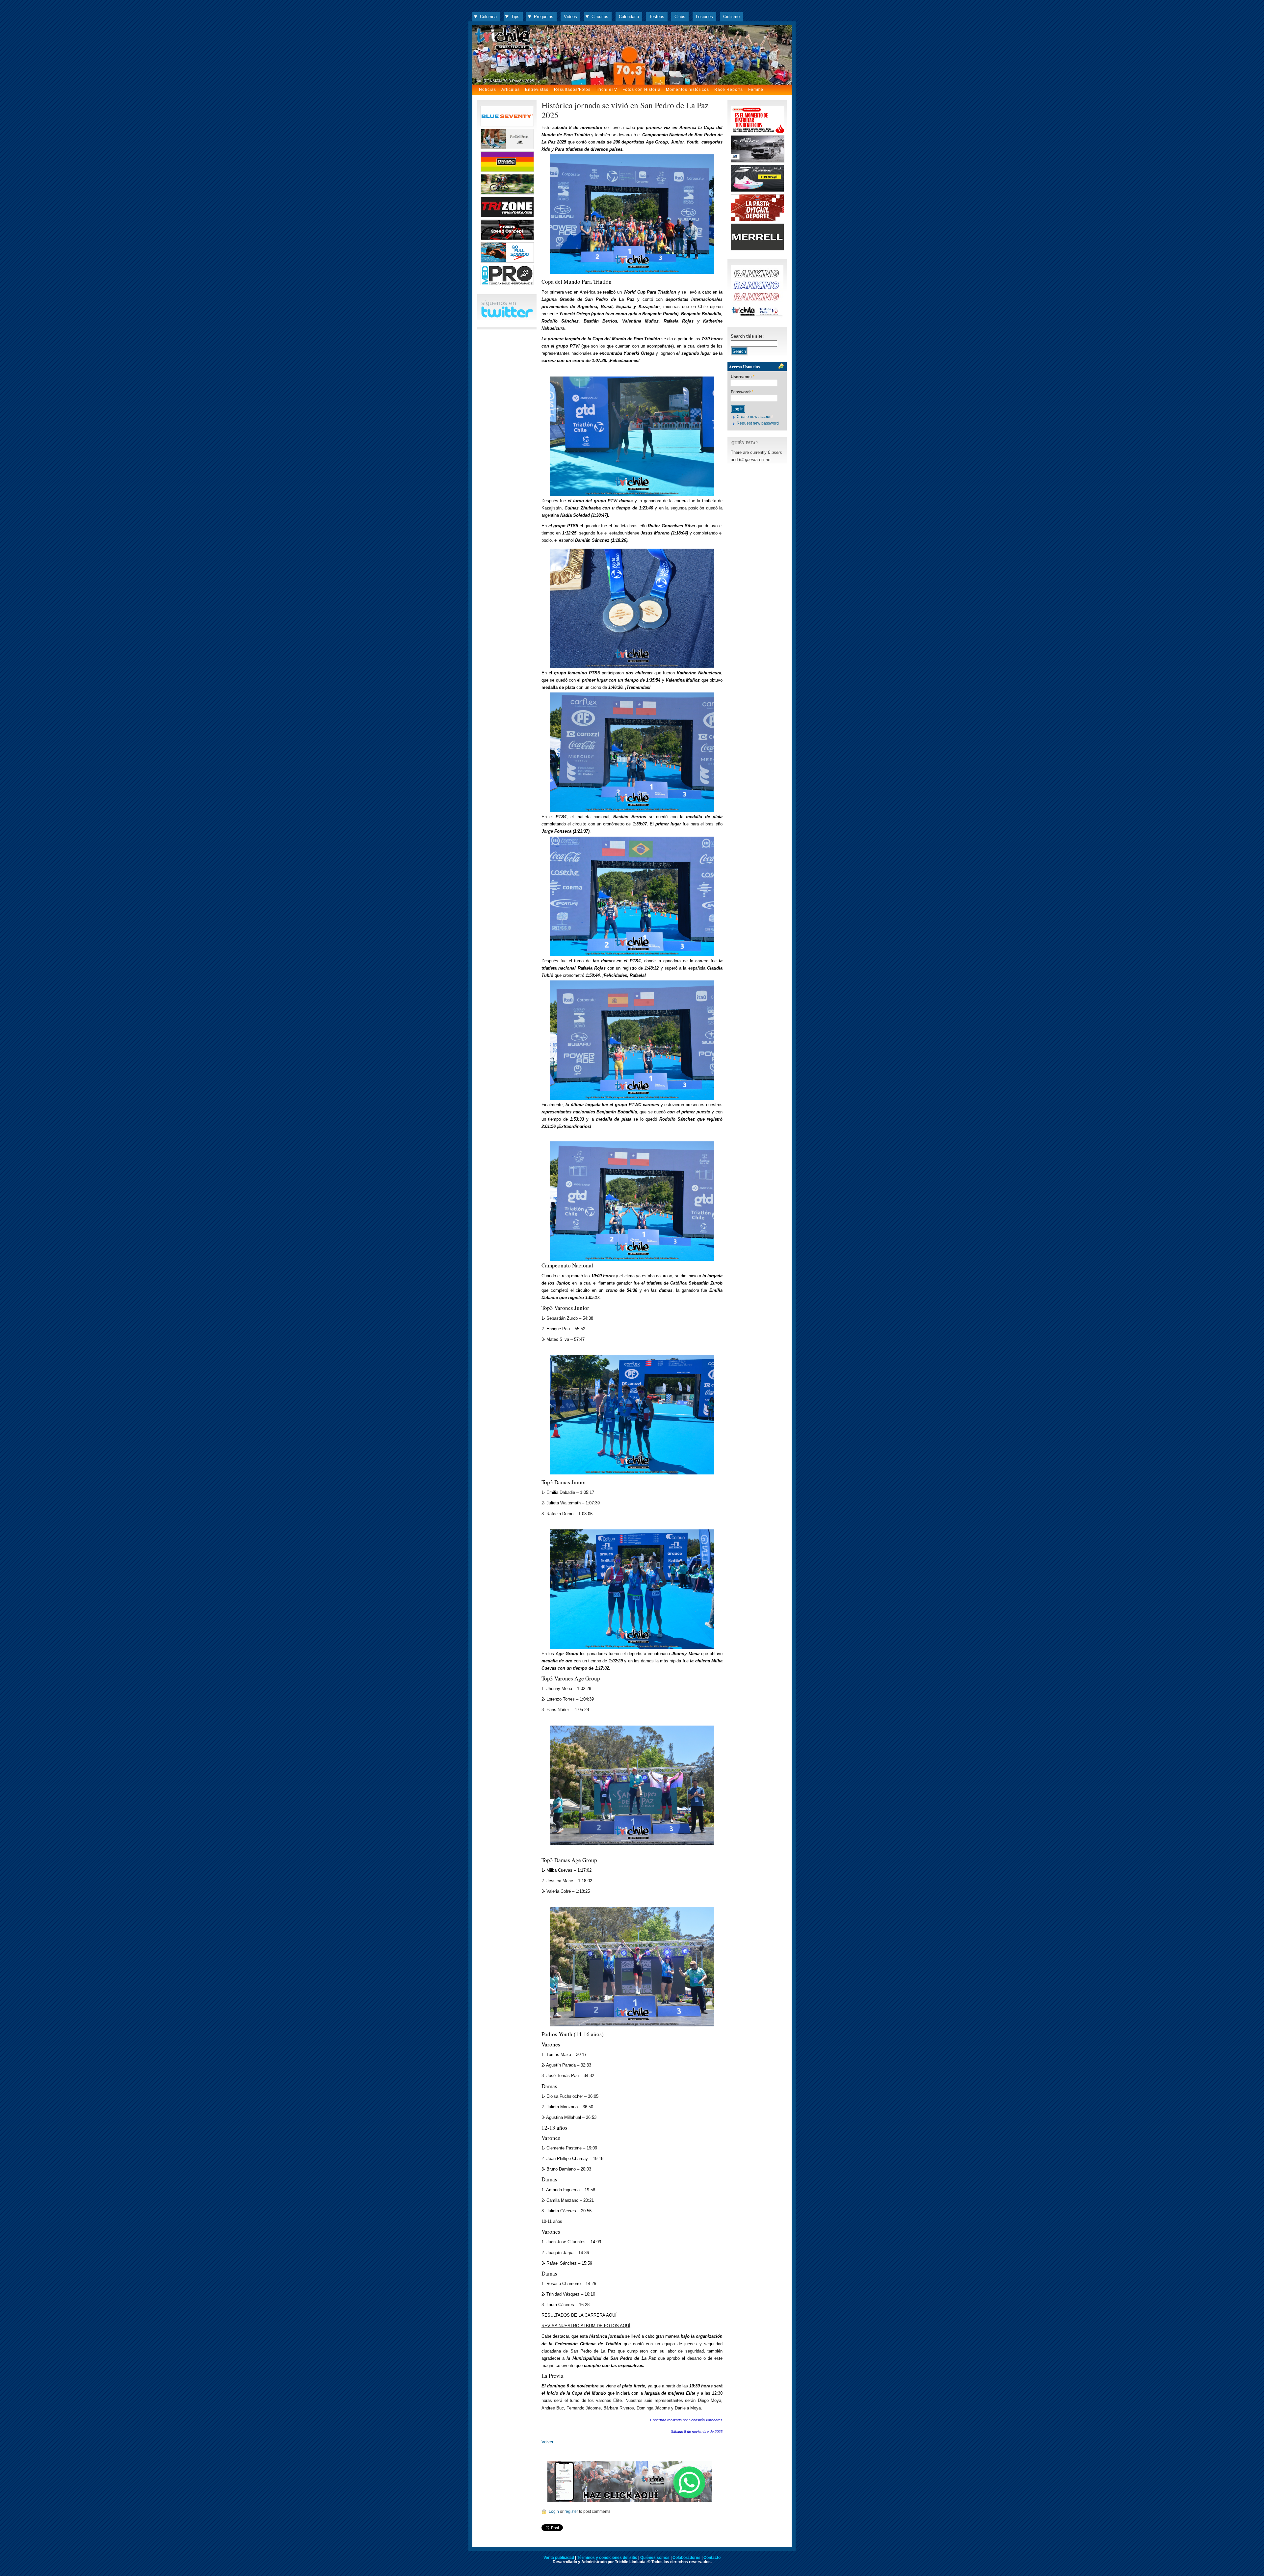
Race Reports (729, 90)
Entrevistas (537, 90)
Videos (570, 17)
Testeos (657, 17)
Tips (515, 17)
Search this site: (747, 336)
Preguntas (544, 17)
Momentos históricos (687, 90)
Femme (756, 90)
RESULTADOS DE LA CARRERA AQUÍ (579, 2315)
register (571, 2511)
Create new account (755, 417)
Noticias (487, 90)
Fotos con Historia (642, 90)
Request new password (758, 423)
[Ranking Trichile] (757, 316)
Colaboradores (686, 2558)
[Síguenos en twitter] (507, 316)
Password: (742, 392)
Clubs (680, 17)
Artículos (511, 90)
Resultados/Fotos (572, 90)
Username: (743, 377)
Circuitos (600, 17)
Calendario (629, 17)
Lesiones (704, 17)
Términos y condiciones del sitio (607, 2558)
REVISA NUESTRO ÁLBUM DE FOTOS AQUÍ (586, 2326)
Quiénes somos (655, 2558)
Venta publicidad (559, 2558)
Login (554, 2511)
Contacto (712, 2558)
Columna (488, 17)
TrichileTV (606, 90)
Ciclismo (731, 17)
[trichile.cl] (632, 55)
